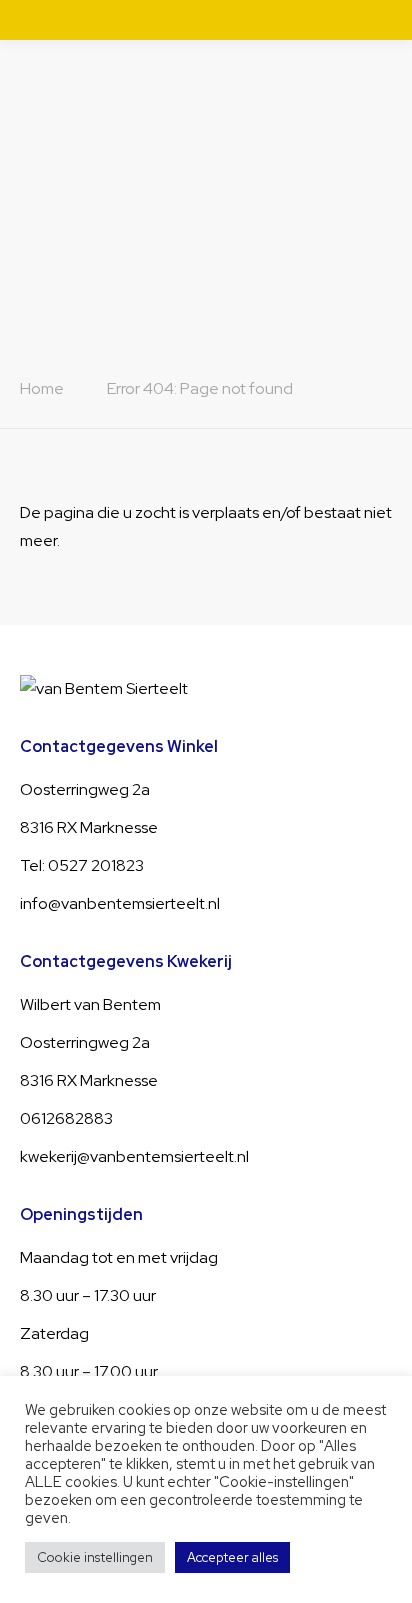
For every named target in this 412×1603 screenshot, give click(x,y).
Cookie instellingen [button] (95, 1557)
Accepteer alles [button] (232, 1557)
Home (42, 388)
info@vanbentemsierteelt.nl (120, 903)
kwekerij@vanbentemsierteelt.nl (134, 1156)
